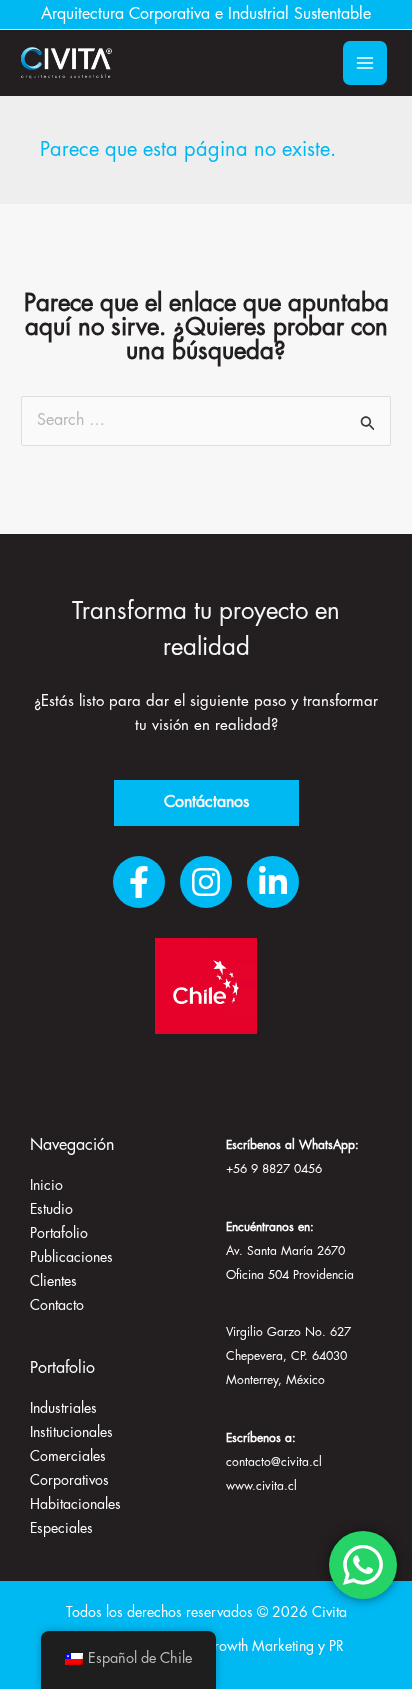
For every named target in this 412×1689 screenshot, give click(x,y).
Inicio (46, 1186)
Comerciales (68, 1457)
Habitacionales (75, 1505)
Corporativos (69, 1481)
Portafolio (59, 1234)
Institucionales (71, 1433)
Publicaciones (71, 1258)
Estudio (51, 1210)
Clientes (53, 1282)
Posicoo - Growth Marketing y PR (244, 1647)
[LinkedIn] (273, 882)
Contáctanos (206, 802)
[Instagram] (206, 882)
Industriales (63, 1409)
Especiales (61, 1529)
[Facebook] (139, 882)
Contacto (57, 1306)
